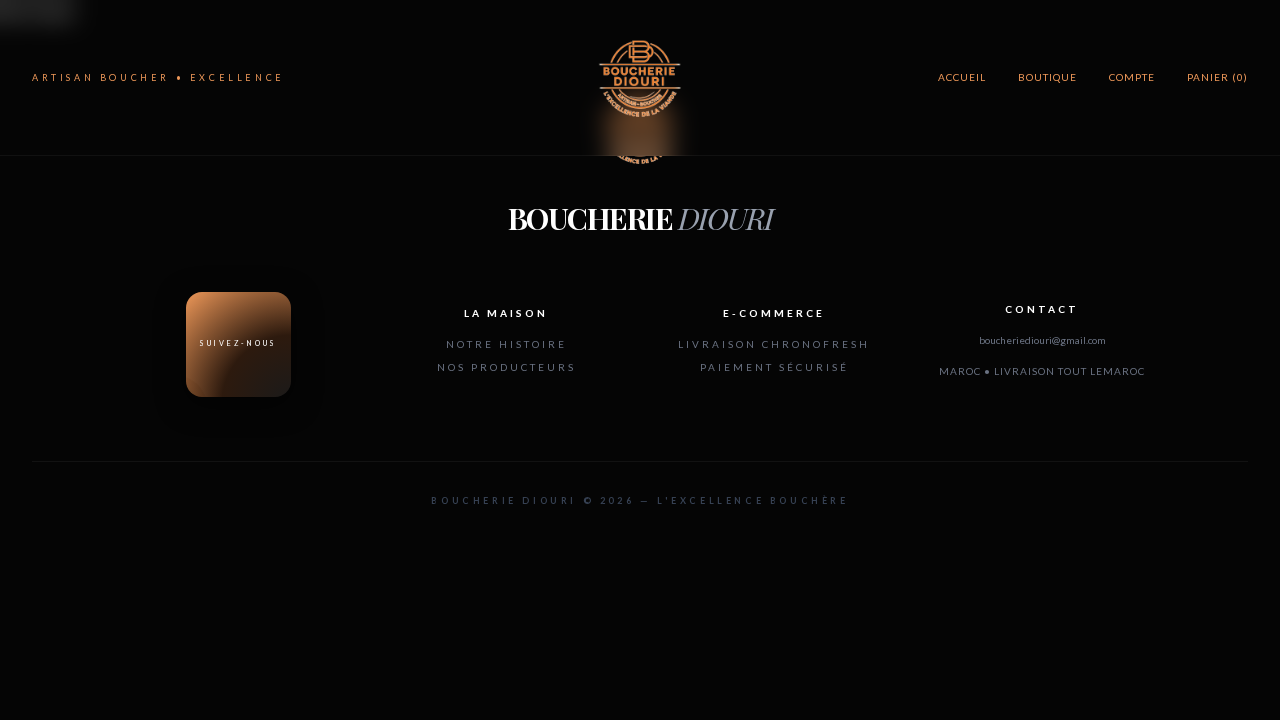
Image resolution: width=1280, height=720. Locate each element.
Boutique (1047, 77)
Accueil (962, 77)
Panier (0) (1217, 77)
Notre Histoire (506, 344)
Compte (1132, 77)
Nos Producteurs (506, 367)
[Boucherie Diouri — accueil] (640, 78)
